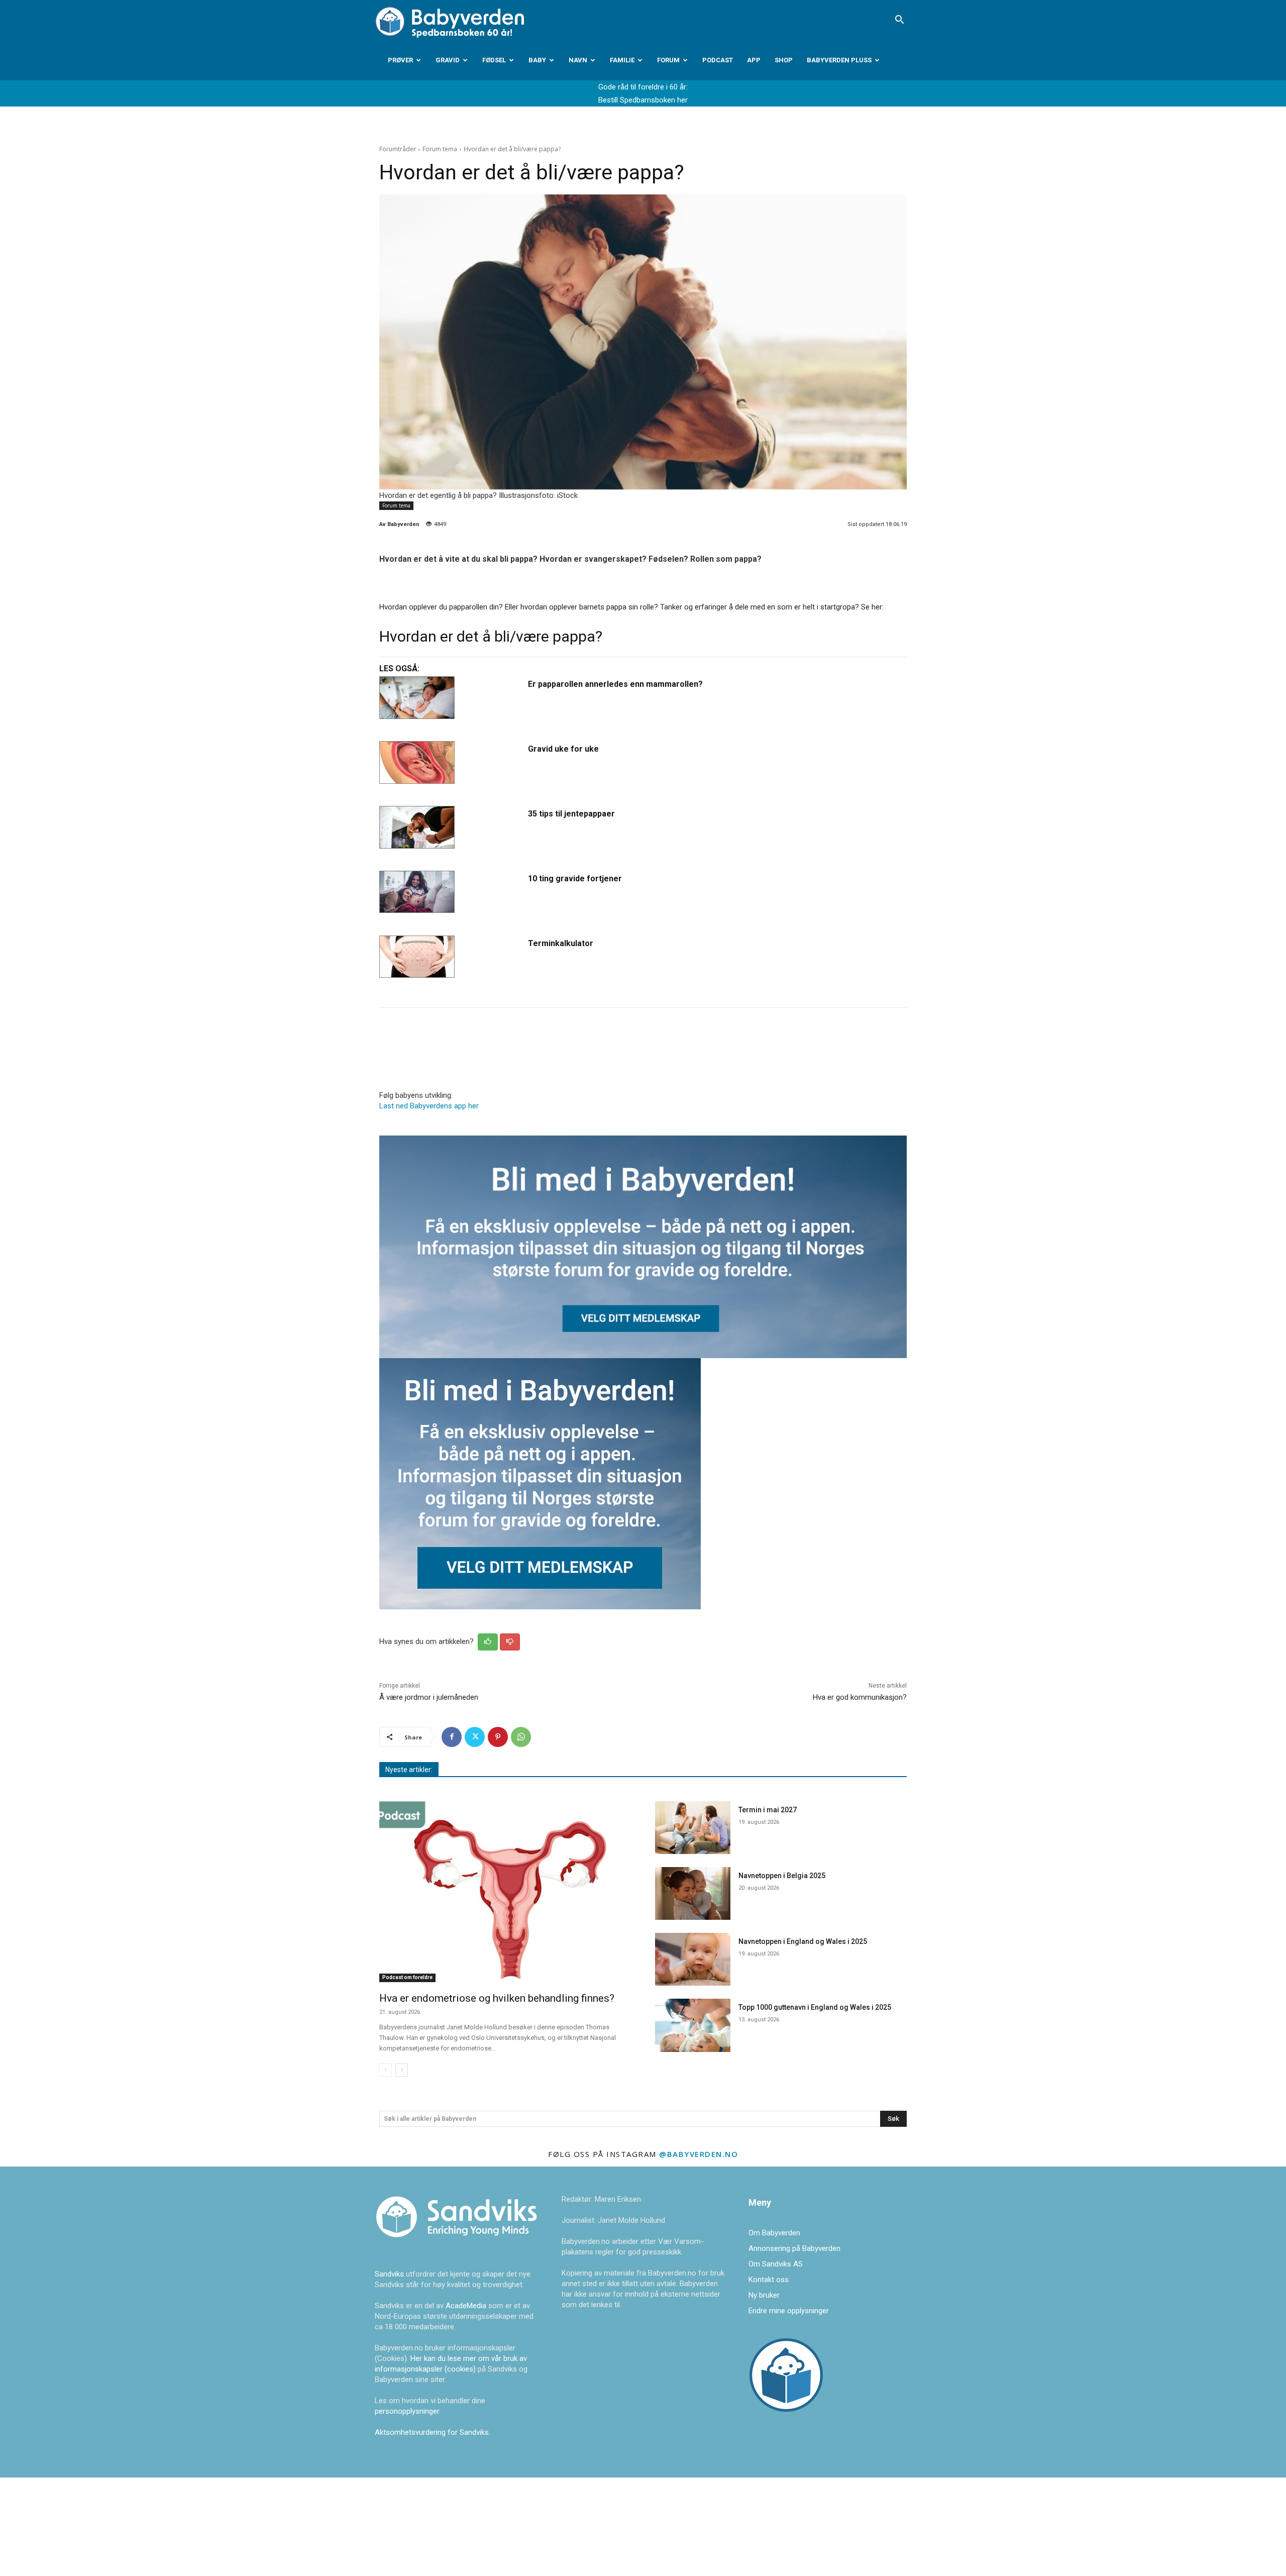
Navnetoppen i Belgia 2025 (782, 1876)
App (754, 60)
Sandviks (389, 2274)
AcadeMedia (467, 2306)
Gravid (448, 60)
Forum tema (440, 149)
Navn (578, 60)
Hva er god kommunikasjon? (860, 1697)
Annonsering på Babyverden (794, 2248)
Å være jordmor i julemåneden (429, 1697)
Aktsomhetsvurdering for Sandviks (432, 2432)
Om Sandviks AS (776, 2264)
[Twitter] (475, 1737)
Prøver (400, 60)
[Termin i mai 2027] (693, 1828)
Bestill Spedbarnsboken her (643, 100)
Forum (668, 60)
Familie (622, 60)
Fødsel (494, 60)
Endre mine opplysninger (789, 2311)
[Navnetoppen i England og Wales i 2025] (693, 1959)
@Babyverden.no (699, 2154)
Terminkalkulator (561, 943)
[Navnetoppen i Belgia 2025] (693, 1893)
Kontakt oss (769, 2280)
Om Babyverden (774, 2233)
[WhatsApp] (521, 1737)
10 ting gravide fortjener (575, 879)
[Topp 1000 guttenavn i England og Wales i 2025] (693, 2025)
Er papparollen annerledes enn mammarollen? (615, 684)
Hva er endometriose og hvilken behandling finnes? (497, 1998)
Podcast (718, 60)
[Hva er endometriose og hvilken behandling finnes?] (505, 1892)
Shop (784, 60)
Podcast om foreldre (407, 1977)
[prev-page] (386, 2070)
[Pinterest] (498, 1737)
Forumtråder (398, 149)
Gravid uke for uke (563, 749)
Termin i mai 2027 (768, 1810)
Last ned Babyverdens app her (429, 1106)
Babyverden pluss (839, 60)
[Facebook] (452, 1737)
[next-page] (402, 2070)
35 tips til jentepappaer (571, 814)
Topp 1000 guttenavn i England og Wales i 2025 (815, 2007)
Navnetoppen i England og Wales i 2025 (803, 1941)
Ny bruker (764, 2295)
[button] (899, 21)
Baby (537, 60)
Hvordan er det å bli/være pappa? (491, 636)
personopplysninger (407, 2411)
